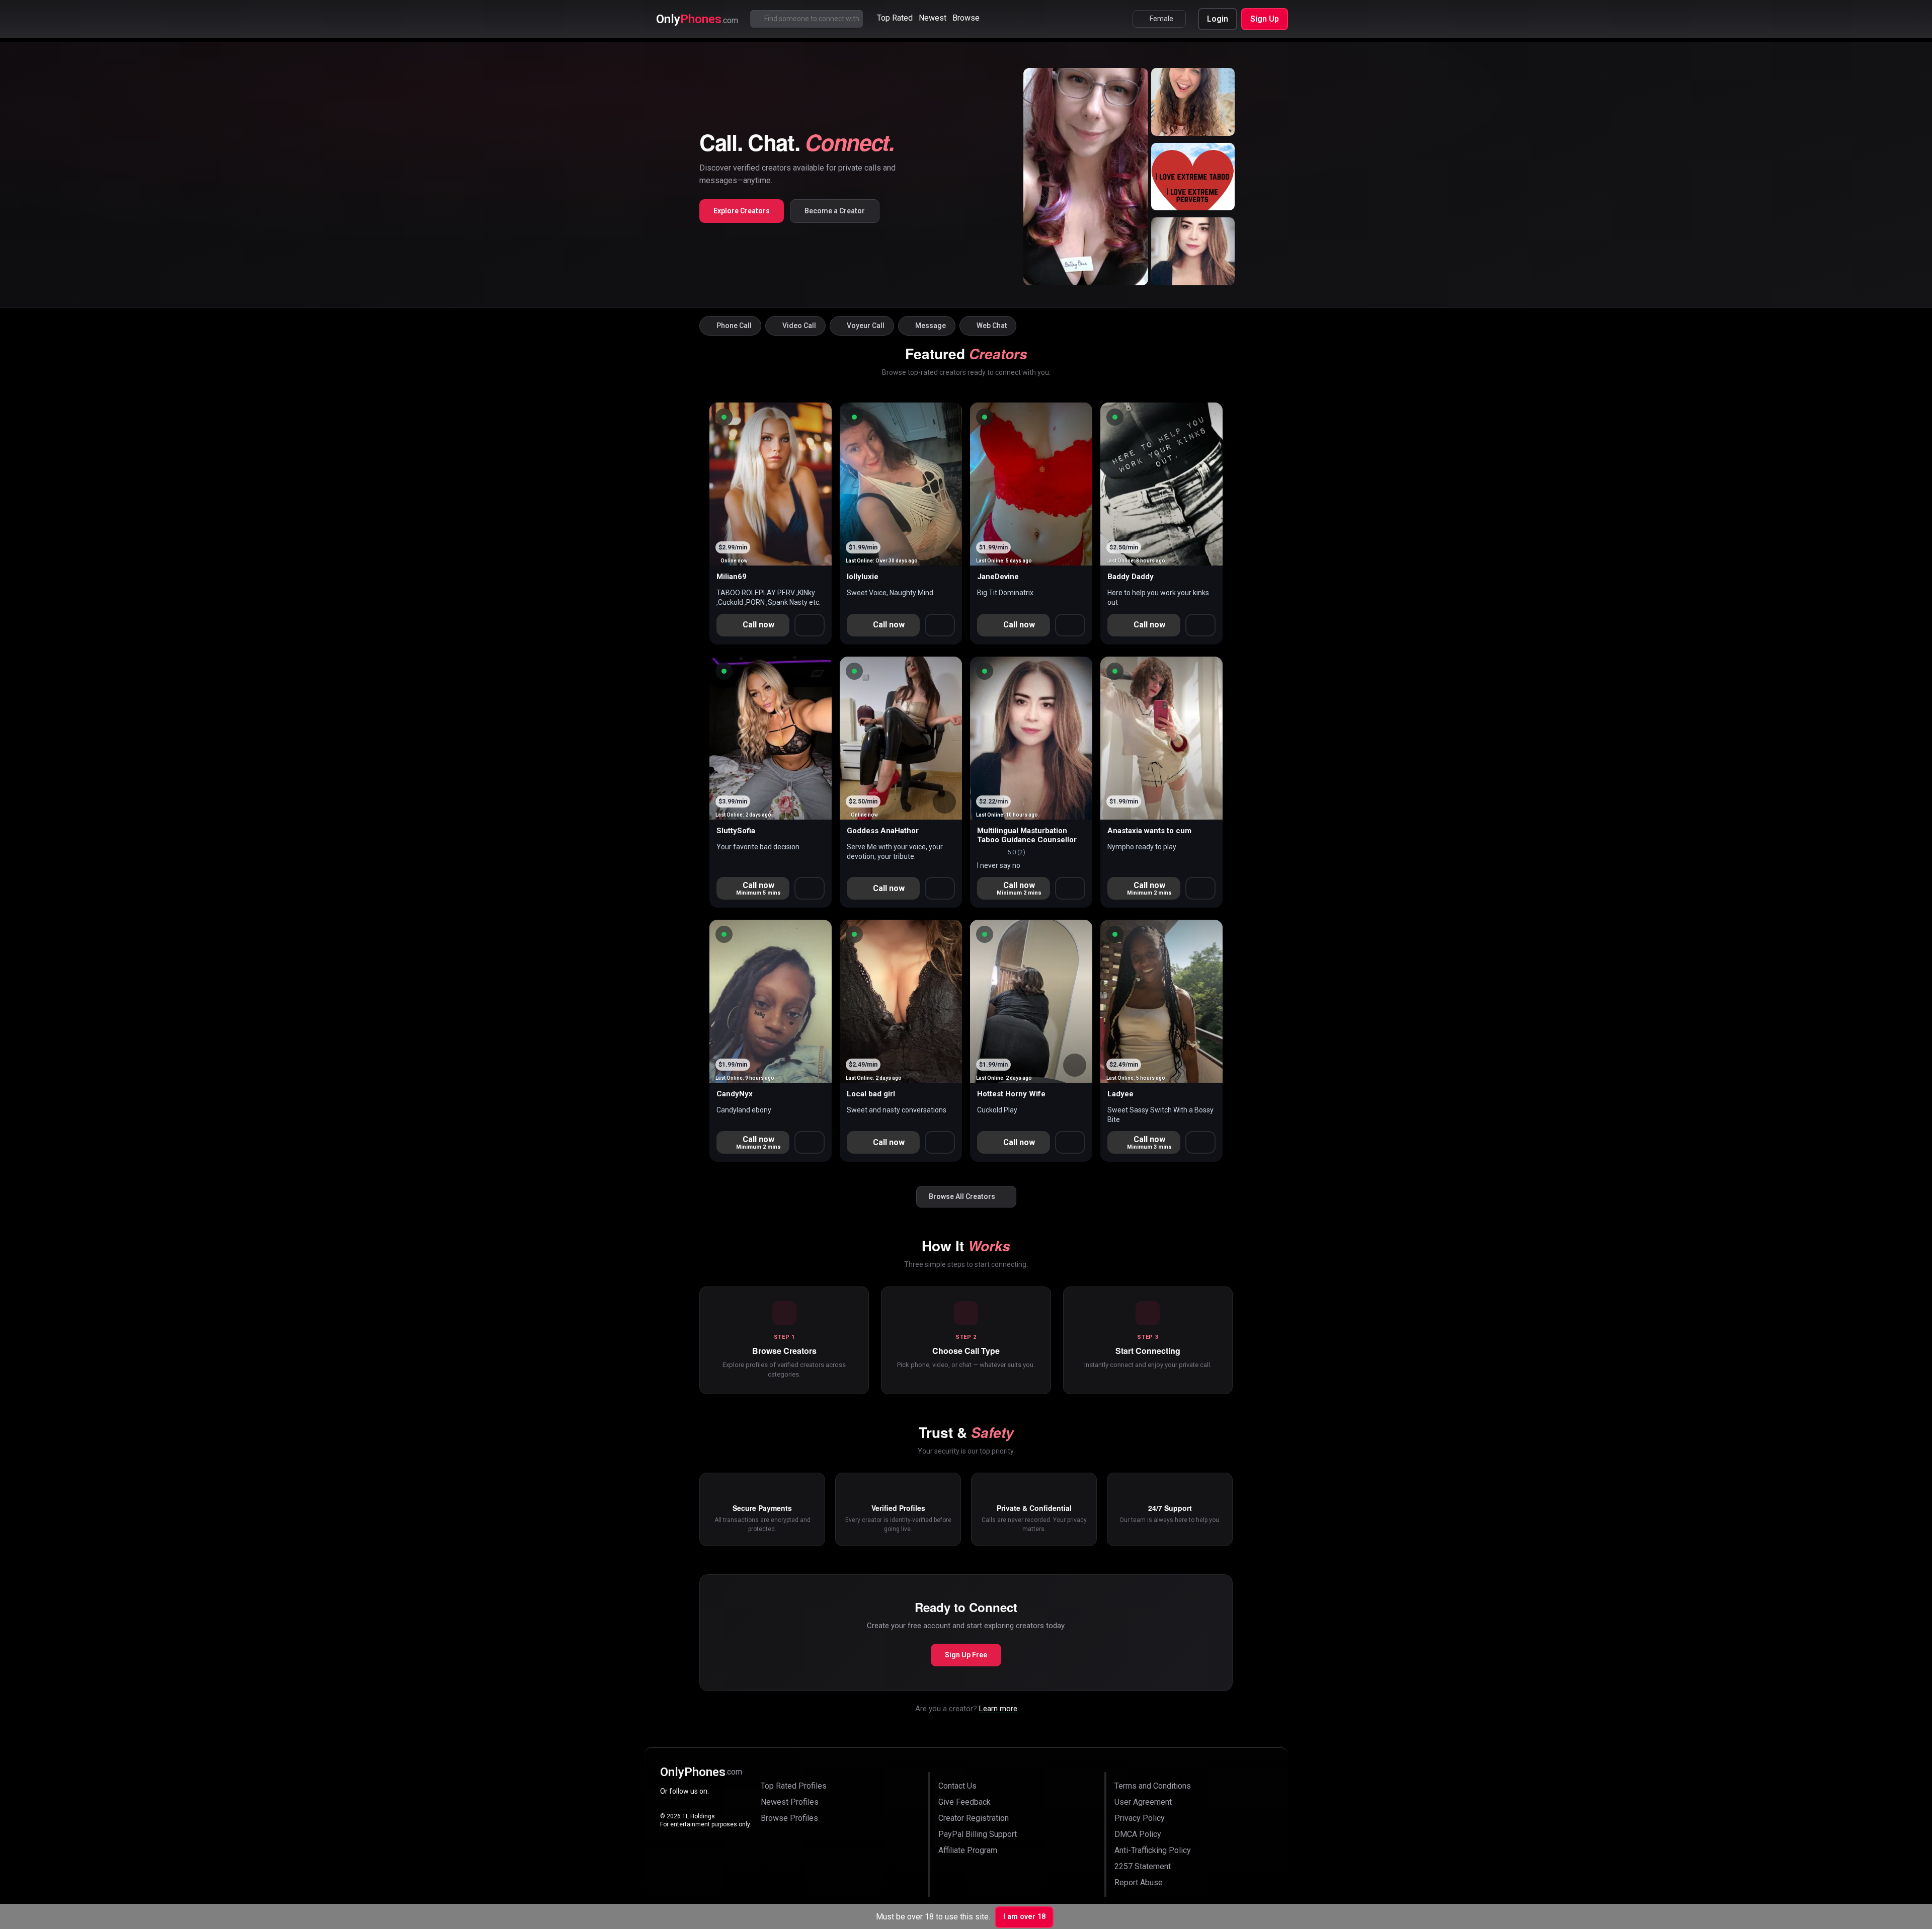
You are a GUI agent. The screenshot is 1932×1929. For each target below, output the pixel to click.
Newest (933, 18)
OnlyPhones (701, 1772)
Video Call (799, 326)
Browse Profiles (789, 1818)
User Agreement (1143, 1802)
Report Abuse (1139, 1882)
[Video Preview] (944, 802)
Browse (966, 18)
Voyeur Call (866, 326)
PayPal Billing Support (978, 1834)
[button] (724, 417)
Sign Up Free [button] (966, 1655)
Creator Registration (974, 1818)
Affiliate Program (968, 1850)
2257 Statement (1143, 1866)
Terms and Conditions (1153, 1786)
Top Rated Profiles (794, 1786)
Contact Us (957, 1786)
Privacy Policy (1140, 1818)
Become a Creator (835, 211)
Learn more (998, 1709)
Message (931, 326)
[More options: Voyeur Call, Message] (810, 625)
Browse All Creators (962, 1196)
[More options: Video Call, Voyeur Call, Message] (810, 888)
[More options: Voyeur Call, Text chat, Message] (1200, 625)
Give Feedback (964, 1802)
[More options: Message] (940, 625)
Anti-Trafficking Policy (1153, 1850)
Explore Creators (742, 211)
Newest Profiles (790, 1802)
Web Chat (992, 326)
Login (1218, 19)
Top (895, 18)
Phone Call (734, 326)
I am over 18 (1024, 1917)
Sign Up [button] (1265, 19)
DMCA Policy (1138, 1834)
